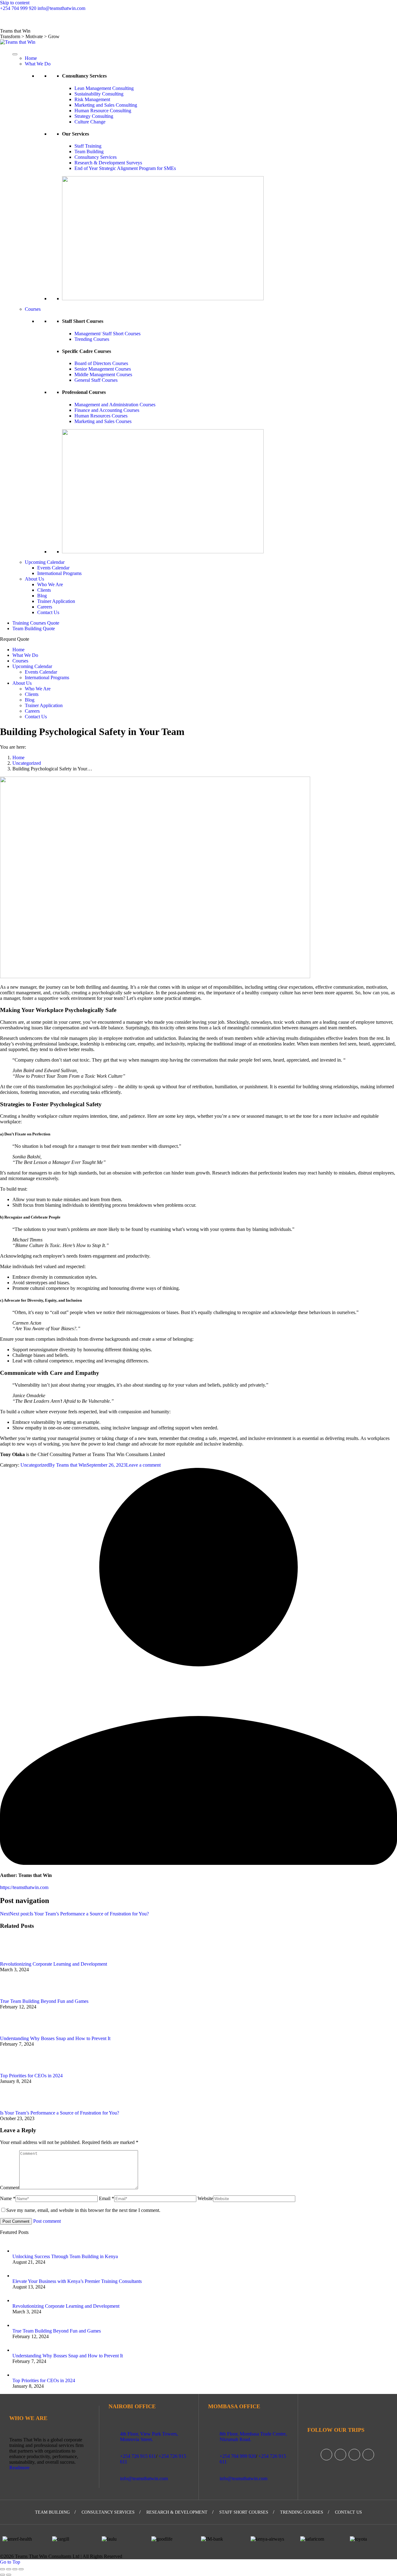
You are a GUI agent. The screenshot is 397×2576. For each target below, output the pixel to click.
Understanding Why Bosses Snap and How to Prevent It (55, 2038)
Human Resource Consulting (103, 111)
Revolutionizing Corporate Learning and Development (54, 1964)
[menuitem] (36, 623)
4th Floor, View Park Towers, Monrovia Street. (149, 2437)
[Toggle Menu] (15, 54)
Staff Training (88, 146)
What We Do (38, 64)
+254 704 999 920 (18, 8)
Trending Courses (92, 339)
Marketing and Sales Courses (103, 421)
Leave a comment (143, 1465)
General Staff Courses (96, 380)
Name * (8, 2198)
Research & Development (177, 2512)
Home (31, 58)
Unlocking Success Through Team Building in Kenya (65, 2256)
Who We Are (50, 584)
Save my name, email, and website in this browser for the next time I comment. (83, 2210)
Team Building (89, 152)
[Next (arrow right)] (9, 2575)
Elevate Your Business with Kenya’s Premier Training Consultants (77, 2281)
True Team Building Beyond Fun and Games (44, 2001)
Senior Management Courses (103, 369)
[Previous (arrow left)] (2, 2575)
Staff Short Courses (244, 2512)
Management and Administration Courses (115, 405)
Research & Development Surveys (108, 163)
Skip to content (15, 3)
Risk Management (92, 99)
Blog (4, 20)
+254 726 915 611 (138, 2456)
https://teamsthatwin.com (24, 1887)
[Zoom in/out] (21, 2569)
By (68, 1465)
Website (205, 2198)
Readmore (19, 2468)
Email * (107, 2198)
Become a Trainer (44, 20)
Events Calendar (53, 568)
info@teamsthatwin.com (61, 8)
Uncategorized (35, 1465)
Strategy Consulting (94, 116)
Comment (10, 2188)
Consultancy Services (96, 157)
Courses (33, 309)
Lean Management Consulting (104, 88)
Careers (18, 20)
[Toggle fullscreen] (15, 2569)
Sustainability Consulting (99, 94)
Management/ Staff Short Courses (107, 334)
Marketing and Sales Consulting (106, 105)
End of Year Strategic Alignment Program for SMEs (125, 168)
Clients (44, 590)
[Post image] (17, 1958)
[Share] (9, 2569)
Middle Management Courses (103, 374)
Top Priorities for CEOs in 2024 (31, 2076)
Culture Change (90, 122)
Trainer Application (56, 601)
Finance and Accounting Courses (107, 410)
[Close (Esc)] (2, 2569)
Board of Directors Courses (101, 363)
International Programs (59, 573)
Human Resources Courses (101, 416)
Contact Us (73, 20)
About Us (34, 579)
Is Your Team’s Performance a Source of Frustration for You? (60, 2113)
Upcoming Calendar (45, 562)
